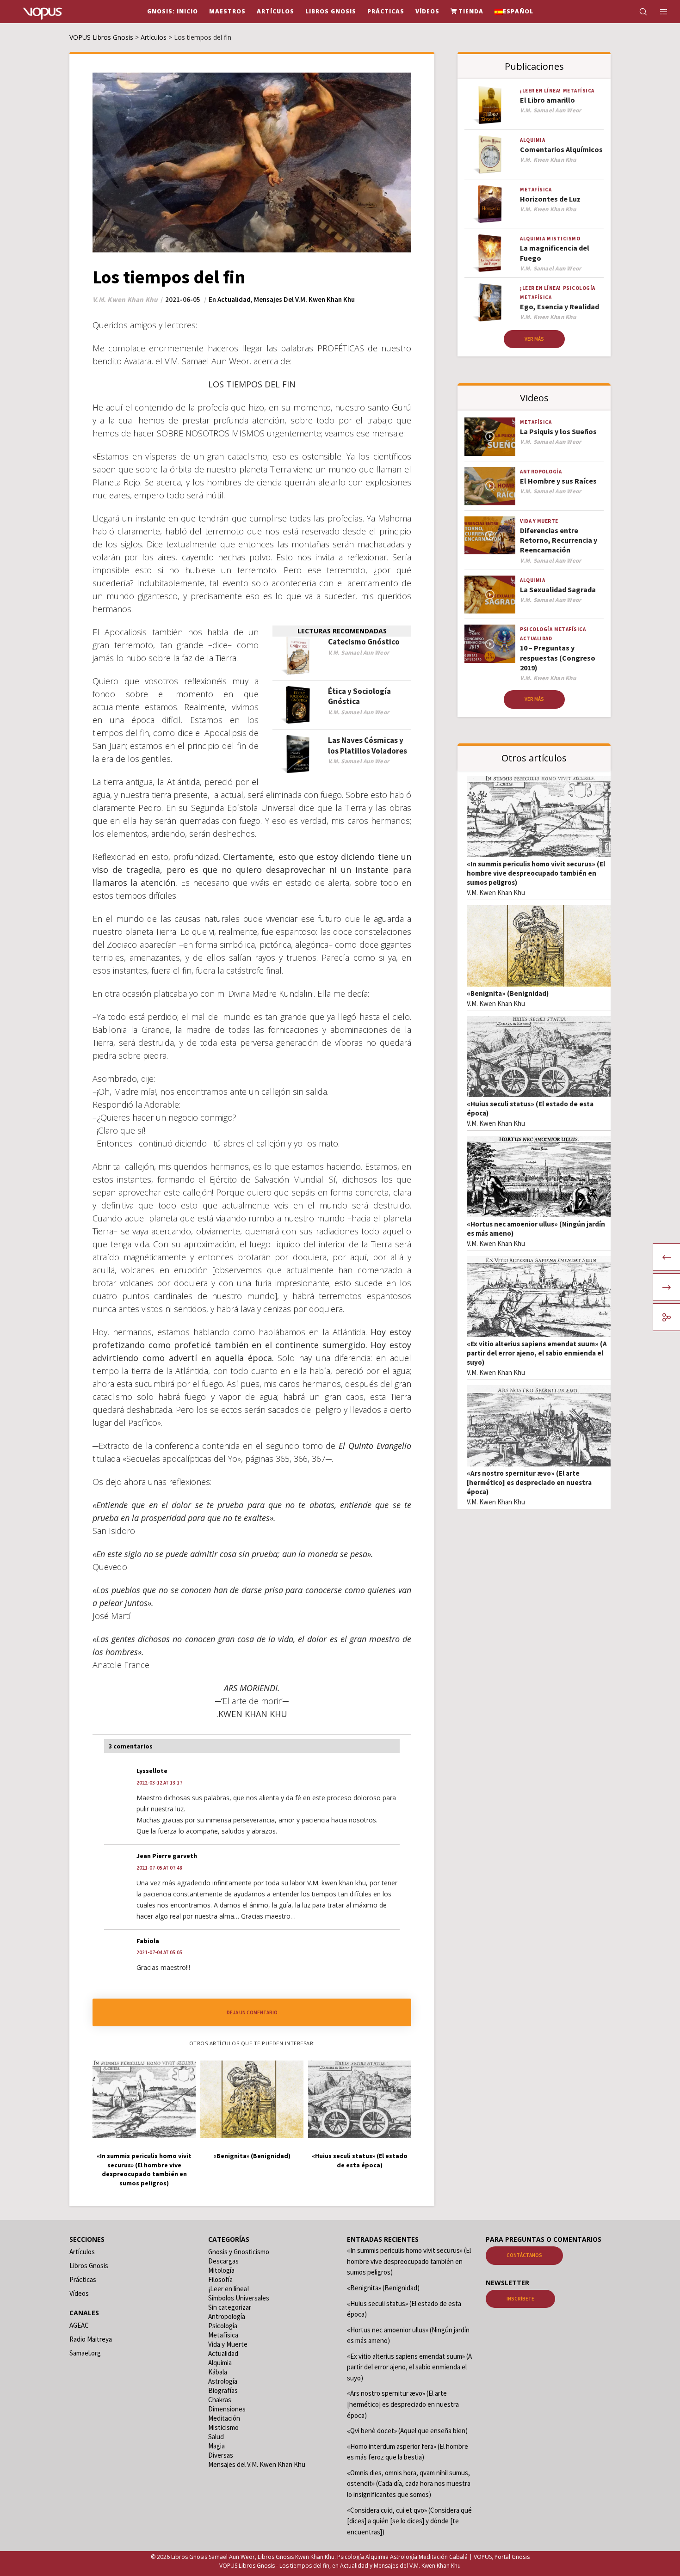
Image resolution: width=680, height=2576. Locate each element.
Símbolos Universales (239, 2298)
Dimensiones (227, 2409)
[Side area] (658, 12)
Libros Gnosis (89, 2266)
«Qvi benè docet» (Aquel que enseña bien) (407, 2431)
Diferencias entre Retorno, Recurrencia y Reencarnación (559, 540)
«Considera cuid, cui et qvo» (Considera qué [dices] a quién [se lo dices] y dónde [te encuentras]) (409, 2521)
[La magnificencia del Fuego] (490, 253)
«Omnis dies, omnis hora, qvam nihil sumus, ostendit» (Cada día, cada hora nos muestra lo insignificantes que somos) (409, 2484)
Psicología (579, 288)
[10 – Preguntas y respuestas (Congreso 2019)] (490, 644)
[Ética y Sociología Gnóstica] (298, 705)
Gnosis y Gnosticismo (239, 2252)
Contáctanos (524, 2255)
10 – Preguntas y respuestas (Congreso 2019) (558, 658)
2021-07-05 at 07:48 (159, 1868)
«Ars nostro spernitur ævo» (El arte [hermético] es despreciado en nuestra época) (529, 1482)
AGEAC (79, 2325)
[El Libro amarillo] (490, 105)
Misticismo (563, 239)
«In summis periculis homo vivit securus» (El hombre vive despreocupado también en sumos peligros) (536, 873)
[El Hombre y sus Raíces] (490, 486)
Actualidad (234, 299)
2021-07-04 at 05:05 (159, 1953)
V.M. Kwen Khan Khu (496, 892)
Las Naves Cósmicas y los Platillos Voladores (368, 745)
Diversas (221, 2455)
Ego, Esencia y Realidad (559, 307)
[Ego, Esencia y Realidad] (490, 303)
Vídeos (79, 2293)
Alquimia (532, 140)
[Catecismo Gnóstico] (298, 656)
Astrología (223, 2381)
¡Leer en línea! (541, 91)
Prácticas (83, 2279)
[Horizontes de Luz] (490, 204)
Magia (216, 2446)
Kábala (218, 2372)
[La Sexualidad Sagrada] (490, 595)
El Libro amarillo (547, 100)
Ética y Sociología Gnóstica (359, 696)
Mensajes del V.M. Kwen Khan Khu (304, 299)
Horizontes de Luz (550, 199)
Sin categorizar (230, 2307)
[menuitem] (514, 12)
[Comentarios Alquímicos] (490, 155)
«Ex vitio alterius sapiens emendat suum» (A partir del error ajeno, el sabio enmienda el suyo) (537, 1353)
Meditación (224, 2418)
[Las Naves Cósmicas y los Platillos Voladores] (298, 754)
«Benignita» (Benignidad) (508, 993)
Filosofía (220, 2279)
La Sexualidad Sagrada (558, 589)
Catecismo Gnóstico (364, 642)
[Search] (637, 12)
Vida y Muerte (539, 521)
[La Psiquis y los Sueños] (490, 437)
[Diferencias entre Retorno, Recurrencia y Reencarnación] (490, 536)
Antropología (541, 472)
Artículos (82, 2252)
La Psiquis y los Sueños (558, 431)
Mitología (221, 2270)
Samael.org (85, 2353)
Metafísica (579, 91)
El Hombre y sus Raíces (558, 481)
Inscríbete (520, 2299)
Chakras (220, 2400)
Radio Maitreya (91, 2339)
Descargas (223, 2261)
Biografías (223, 2390)
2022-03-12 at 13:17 (159, 1783)
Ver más (534, 339)
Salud (216, 2437)
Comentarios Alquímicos (561, 149)
